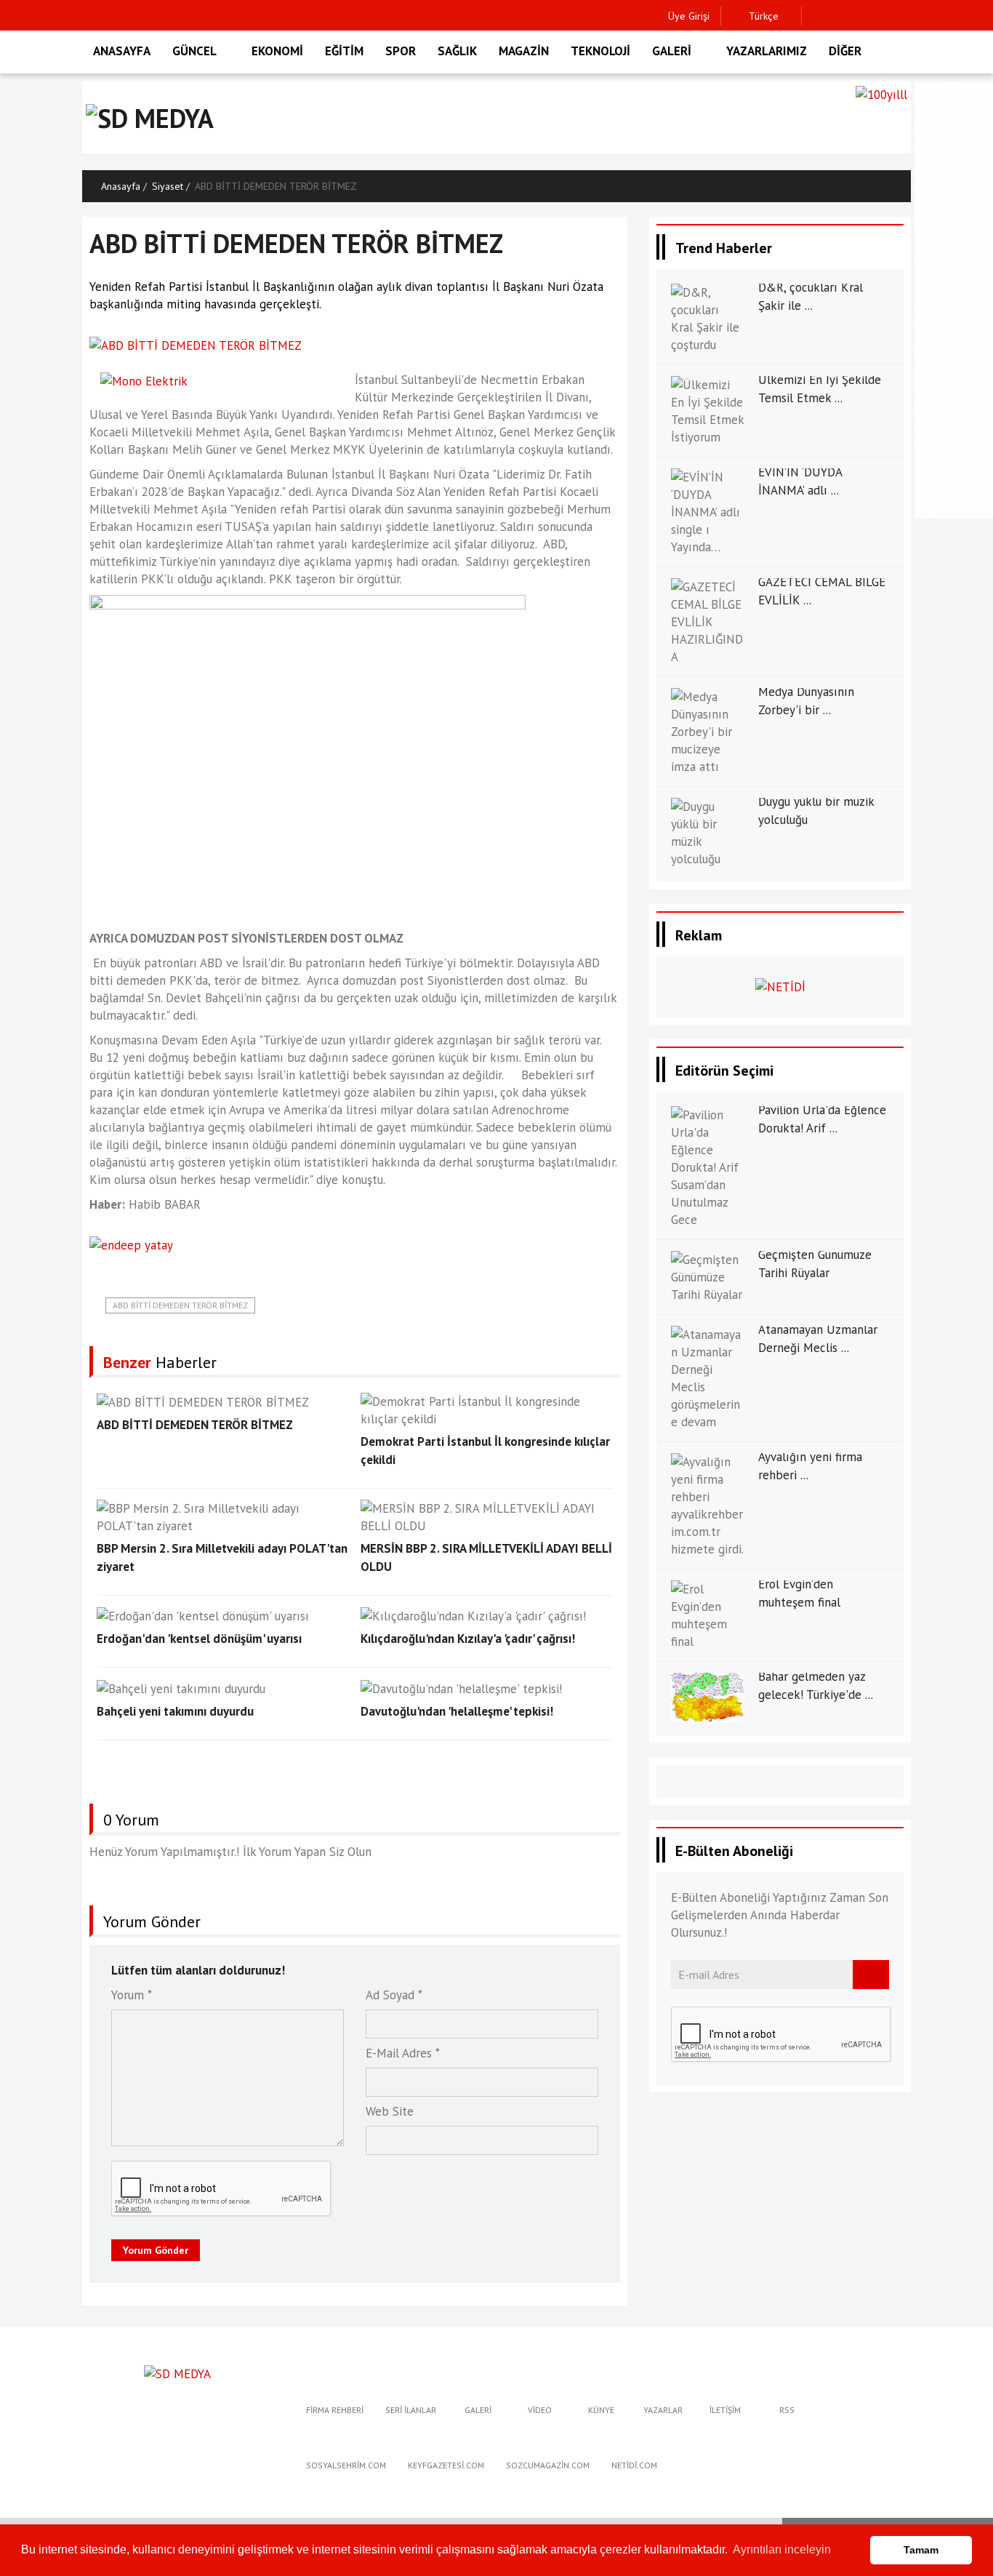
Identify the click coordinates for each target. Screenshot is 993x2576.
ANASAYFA (122, 51)
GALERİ (672, 51)
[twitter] (839, 16)
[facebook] (817, 16)
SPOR (401, 51)
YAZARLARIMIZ (767, 51)
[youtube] (907, 16)
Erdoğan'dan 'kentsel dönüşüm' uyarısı (199, 1639)
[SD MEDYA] (177, 2372)
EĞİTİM (344, 51)
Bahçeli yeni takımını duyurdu (175, 1711)
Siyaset (168, 186)
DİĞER (845, 51)
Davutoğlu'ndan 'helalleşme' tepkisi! (457, 1711)
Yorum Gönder (156, 2250)
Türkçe (762, 16)
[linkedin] (884, 16)
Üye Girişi (689, 16)
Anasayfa (121, 186)
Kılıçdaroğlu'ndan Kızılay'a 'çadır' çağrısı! (468, 1639)
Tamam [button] (921, 2550)
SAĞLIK (457, 51)
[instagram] (862, 16)
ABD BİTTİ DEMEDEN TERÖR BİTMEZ (180, 1305)
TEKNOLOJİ (600, 51)
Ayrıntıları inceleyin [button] (782, 2549)
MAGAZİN (524, 51)
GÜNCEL (194, 51)
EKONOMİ (277, 51)
